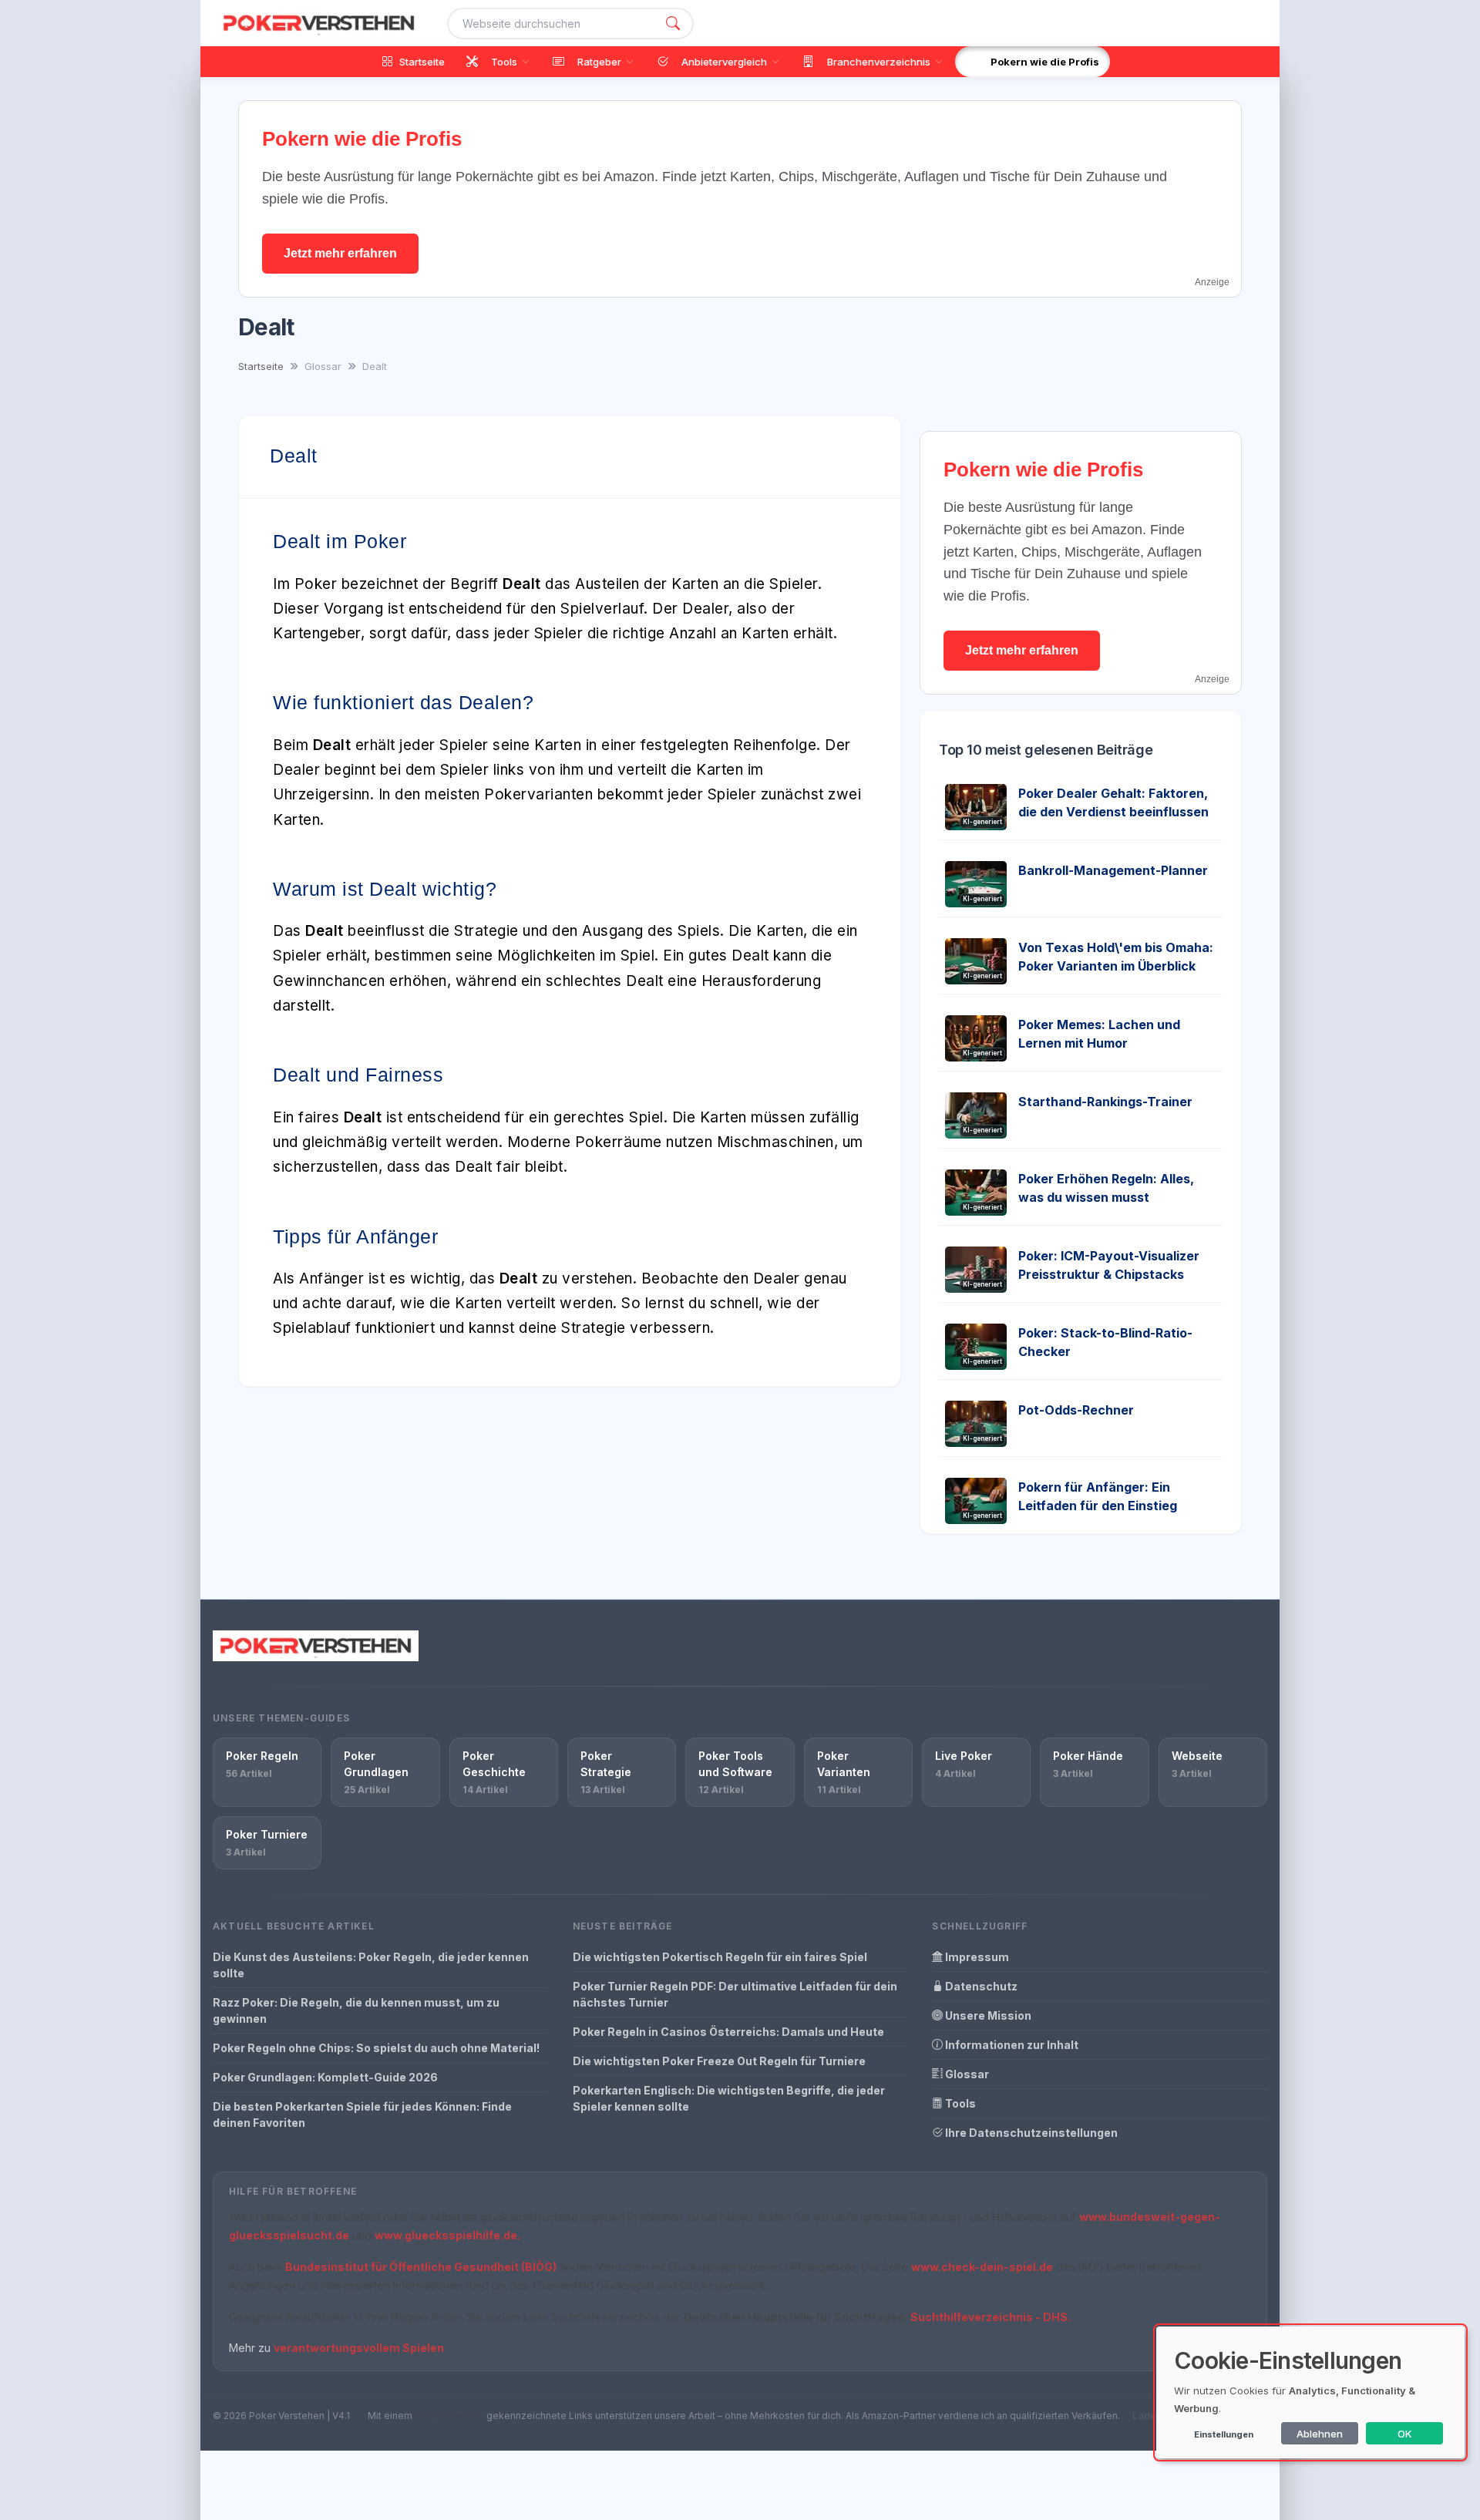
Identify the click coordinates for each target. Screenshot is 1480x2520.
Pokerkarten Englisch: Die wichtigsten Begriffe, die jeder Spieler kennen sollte (729, 2098)
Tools (959, 2103)
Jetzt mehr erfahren (340, 253)
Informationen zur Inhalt (1011, 2045)
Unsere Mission (987, 2015)
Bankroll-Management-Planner (1113, 870)
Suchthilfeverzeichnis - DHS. (991, 2317)
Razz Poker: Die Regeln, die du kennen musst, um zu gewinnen (356, 2010)
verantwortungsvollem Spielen (359, 2348)
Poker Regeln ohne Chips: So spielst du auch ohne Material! (376, 2048)
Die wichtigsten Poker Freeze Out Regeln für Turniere (719, 2061)
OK (1405, 2434)
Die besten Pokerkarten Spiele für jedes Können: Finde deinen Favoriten (362, 2115)
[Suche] (673, 24)
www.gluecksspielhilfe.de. (447, 2235)
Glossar (966, 2074)
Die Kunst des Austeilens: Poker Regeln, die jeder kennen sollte (371, 1965)
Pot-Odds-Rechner (1076, 1410)
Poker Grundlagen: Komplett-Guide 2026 (325, 2077)
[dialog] (1310, 2392)
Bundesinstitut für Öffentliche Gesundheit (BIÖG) (421, 2267)
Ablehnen (1320, 2434)
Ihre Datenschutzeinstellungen (1030, 2133)
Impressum (976, 1957)
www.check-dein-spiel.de (982, 2267)
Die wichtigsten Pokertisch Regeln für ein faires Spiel (720, 1957)
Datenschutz (980, 1986)
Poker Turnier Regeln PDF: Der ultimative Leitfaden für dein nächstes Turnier (735, 1994)
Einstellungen (1224, 2434)
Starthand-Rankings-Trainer (1105, 1102)
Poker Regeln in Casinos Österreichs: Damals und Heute (728, 2032)
